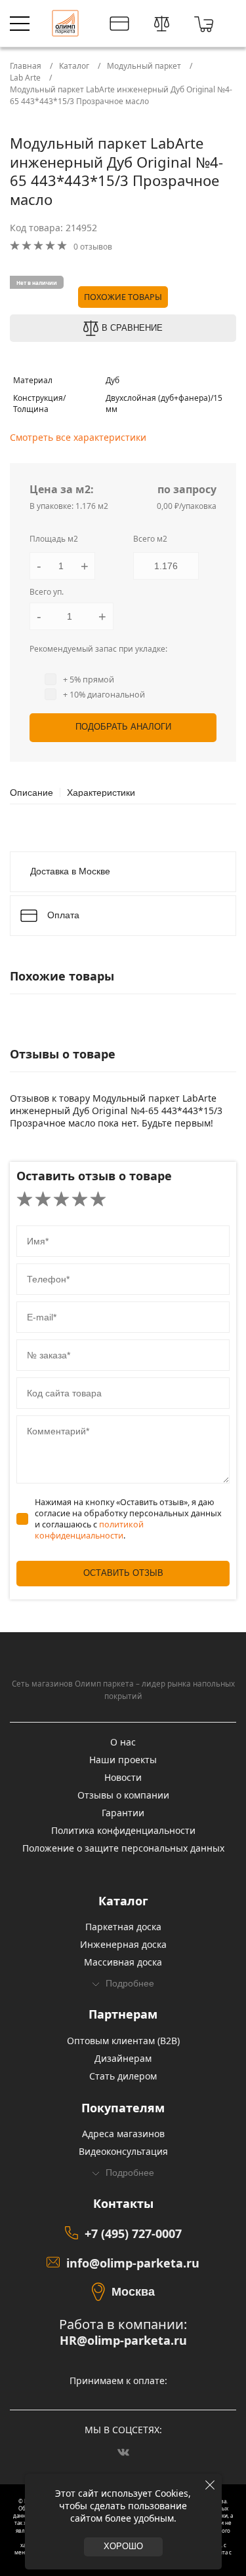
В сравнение (132, 328)
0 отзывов (93, 247)
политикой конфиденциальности (89, 1530)
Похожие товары (123, 297)
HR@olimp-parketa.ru (123, 2341)
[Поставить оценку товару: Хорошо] (80, 1200)
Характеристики (101, 793)
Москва (133, 2292)
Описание (31, 793)
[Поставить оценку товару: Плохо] (43, 1200)
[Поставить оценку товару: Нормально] (61, 1200)
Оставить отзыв (123, 1573)
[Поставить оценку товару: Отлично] (98, 1200)
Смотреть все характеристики (78, 437)
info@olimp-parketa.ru (133, 2263)
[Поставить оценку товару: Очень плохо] (25, 1200)
